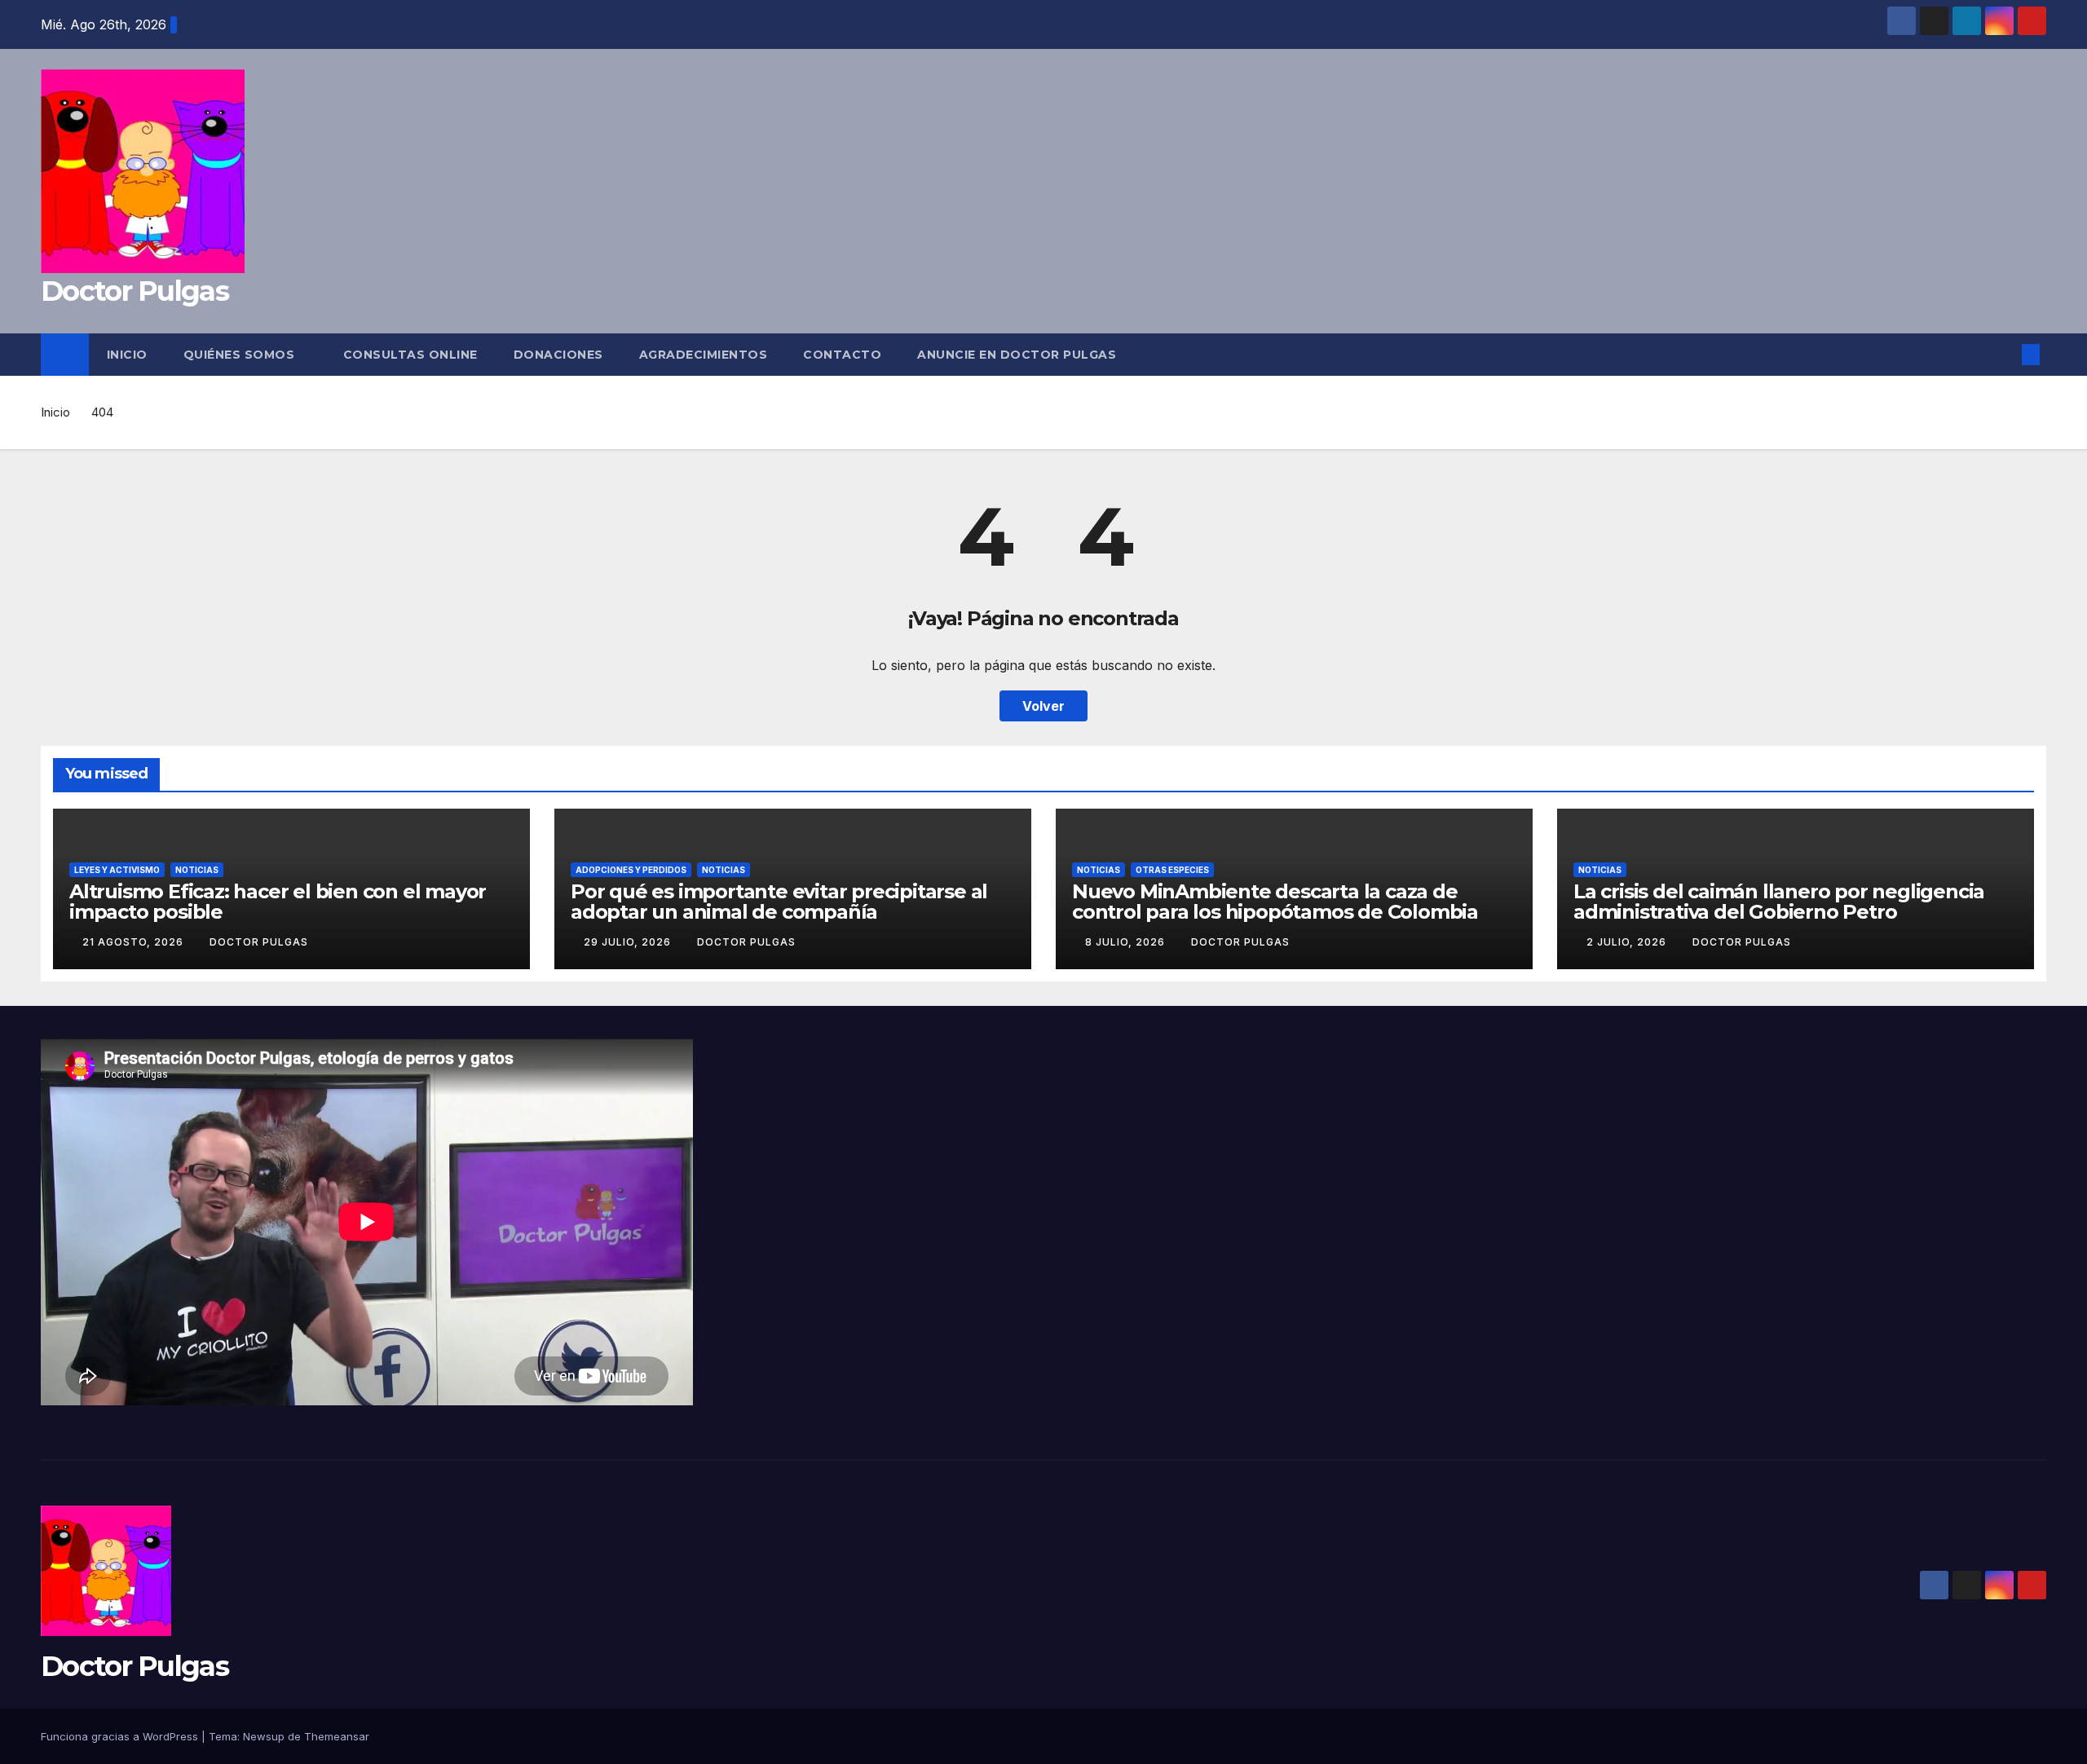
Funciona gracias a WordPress (121, 1736)
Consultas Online (410, 355)
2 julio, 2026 (1628, 942)
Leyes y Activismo (117, 870)
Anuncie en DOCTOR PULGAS (1017, 355)
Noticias (197, 870)
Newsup (264, 1736)
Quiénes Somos (241, 355)
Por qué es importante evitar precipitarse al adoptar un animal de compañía (779, 902)
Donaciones (558, 355)
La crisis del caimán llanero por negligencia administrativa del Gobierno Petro (1779, 902)
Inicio (127, 355)
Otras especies (1172, 870)
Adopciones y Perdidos (631, 870)
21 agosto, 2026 (135, 942)
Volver (1043, 706)
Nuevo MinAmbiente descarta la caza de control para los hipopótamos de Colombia (1275, 902)
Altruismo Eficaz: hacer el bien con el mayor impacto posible (278, 902)
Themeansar (337, 1736)
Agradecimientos (704, 355)
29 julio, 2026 (629, 942)
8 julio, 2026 (1127, 942)
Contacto (842, 355)
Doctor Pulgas (135, 291)
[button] (2004, 355)
